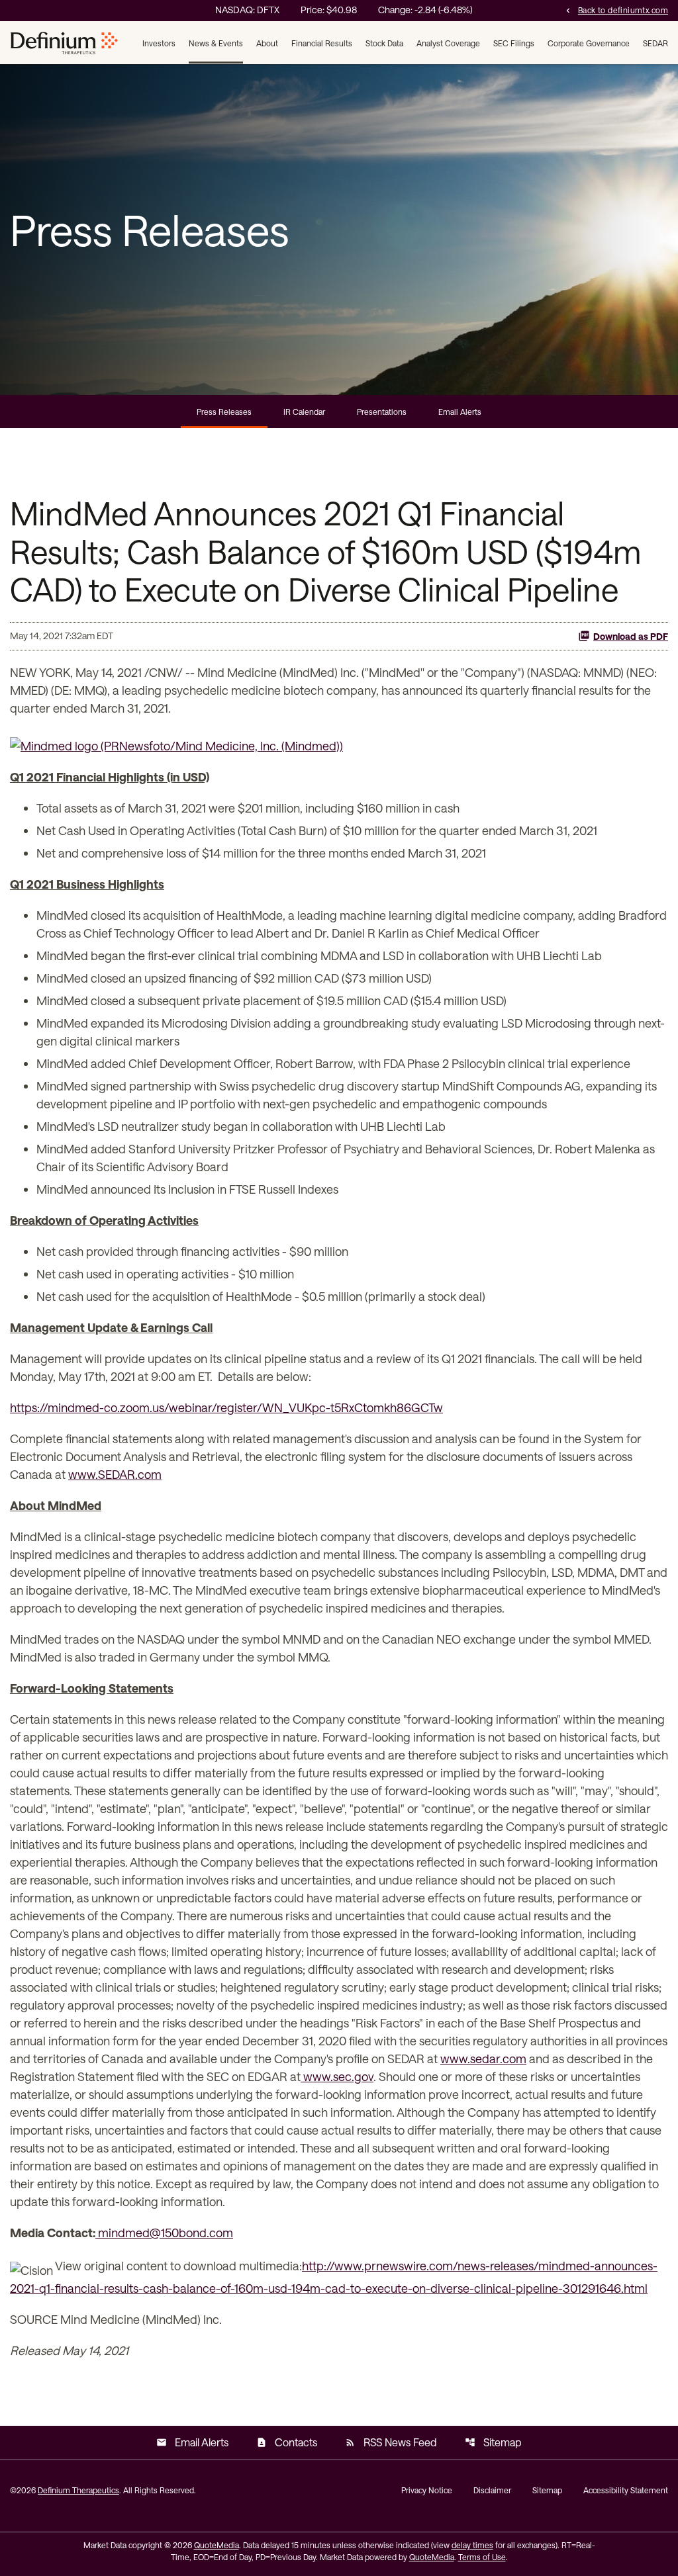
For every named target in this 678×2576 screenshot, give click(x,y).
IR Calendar (304, 412)
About (267, 43)
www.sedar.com (483, 2059)
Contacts (287, 2442)
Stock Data (384, 43)
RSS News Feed (391, 2442)
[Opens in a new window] (176, 741)
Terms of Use (482, 2557)
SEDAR (655, 43)
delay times (472, 2545)
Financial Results (322, 43)
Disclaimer (492, 2490)
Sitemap (493, 2442)
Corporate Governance (589, 43)
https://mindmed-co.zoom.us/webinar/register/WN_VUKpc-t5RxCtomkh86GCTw (226, 1407)
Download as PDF (631, 636)
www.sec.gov (337, 2076)
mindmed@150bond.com (164, 2233)
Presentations (382, 412)
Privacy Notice (427, 2490)
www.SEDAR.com (115, 1474)
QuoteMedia (217, 2545)
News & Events (216, 43)
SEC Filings (514, 43)
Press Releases (224, 412)
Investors (159, 43)
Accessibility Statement (626, 2490)
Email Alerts (460, 412)
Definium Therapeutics (78, 2490)
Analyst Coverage (448, 43)
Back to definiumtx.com (616, 10)
